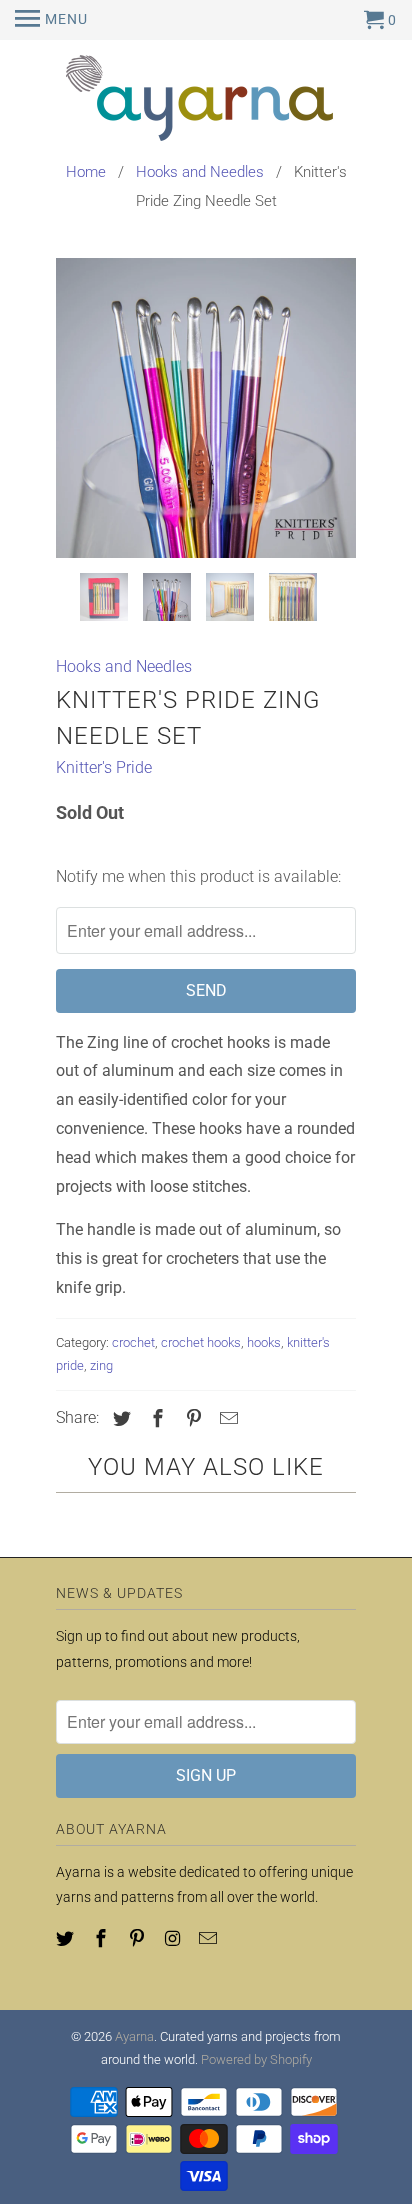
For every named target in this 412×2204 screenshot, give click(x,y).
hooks (264, 1342)
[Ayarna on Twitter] (67, 1938)
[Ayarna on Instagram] (174, 1938)
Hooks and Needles (200, 172)
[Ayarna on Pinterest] (139, 1938)
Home (86, 172)
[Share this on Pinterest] (191, 1418)
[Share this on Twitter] (119, 1418)
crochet (133, 1342)
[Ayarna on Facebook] (103, 1938)
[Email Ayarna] (210, 1938)
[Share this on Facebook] (155, 1418)
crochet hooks (201, 1342)
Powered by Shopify (256, 2059)
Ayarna (134, 2036)
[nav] (51, 20)
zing (101, 1365)
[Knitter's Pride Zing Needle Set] (206, 408)
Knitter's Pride (104, 767)
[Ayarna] (206, 101)
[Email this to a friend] (226, 1418)
